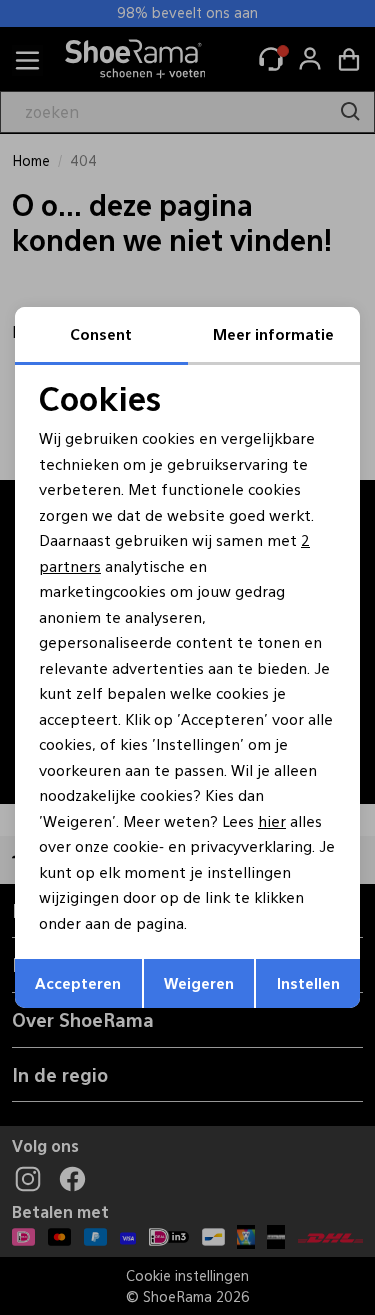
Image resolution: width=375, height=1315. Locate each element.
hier (272, 820)
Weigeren (199, 982)
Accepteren (78, 982)
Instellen (308, 982)
